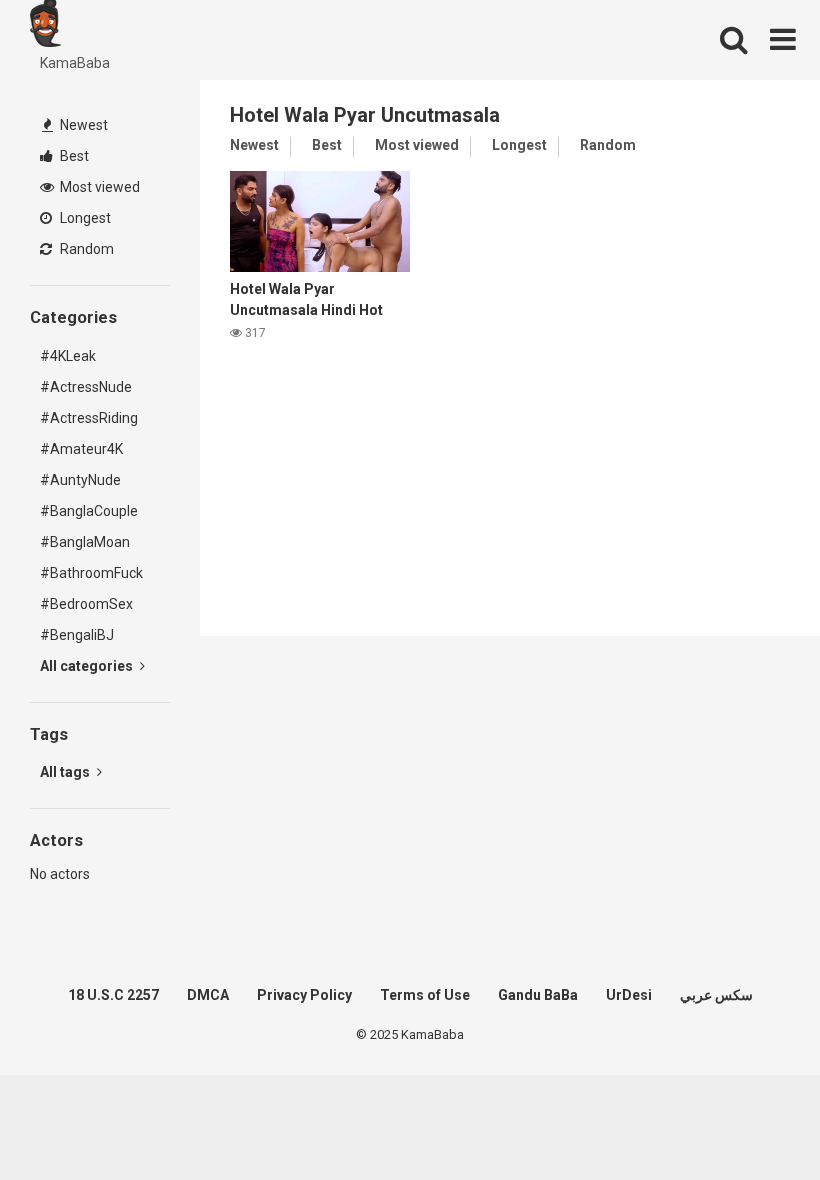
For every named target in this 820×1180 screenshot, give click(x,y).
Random (85, 249)
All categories (88, 666)
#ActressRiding (89, 418)
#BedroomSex (86, 604)
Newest (82, 125)
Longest (84, 218)
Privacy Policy (304, 995)
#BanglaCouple (89, 511)
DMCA (208, 995)
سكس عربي (716, 995)
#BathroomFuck (91, 573)
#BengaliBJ (77, 635)
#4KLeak (68, 356)
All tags (66, 772)
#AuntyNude (80, 480)
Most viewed (98, 187)
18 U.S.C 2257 (113, 995)
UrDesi (629, 995)
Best (73, 156)
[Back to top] (753, 1119)
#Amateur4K (81, 449)
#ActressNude (86, 387)
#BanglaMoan (85, 542)
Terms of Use (425, 995)
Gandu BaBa (538, 995)
